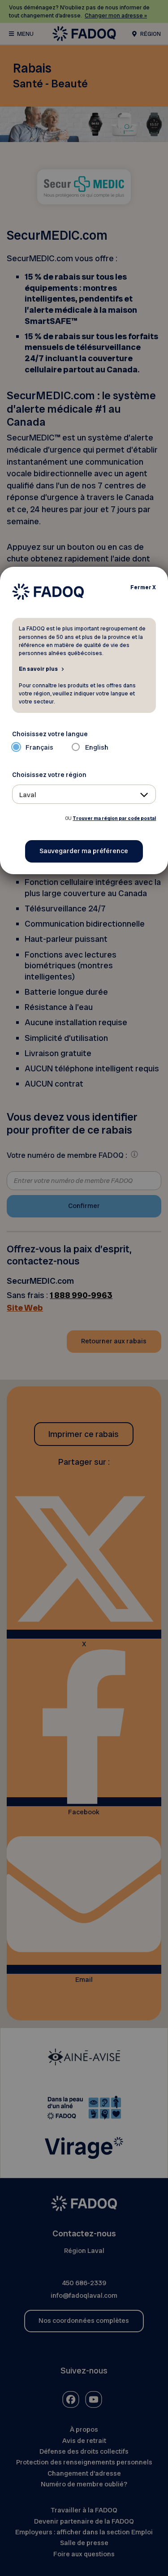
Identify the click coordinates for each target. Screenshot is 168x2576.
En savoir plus (38, 669)
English (97, 747)
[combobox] (84, 794)
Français (39, 747)
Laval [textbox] (28, 795)
